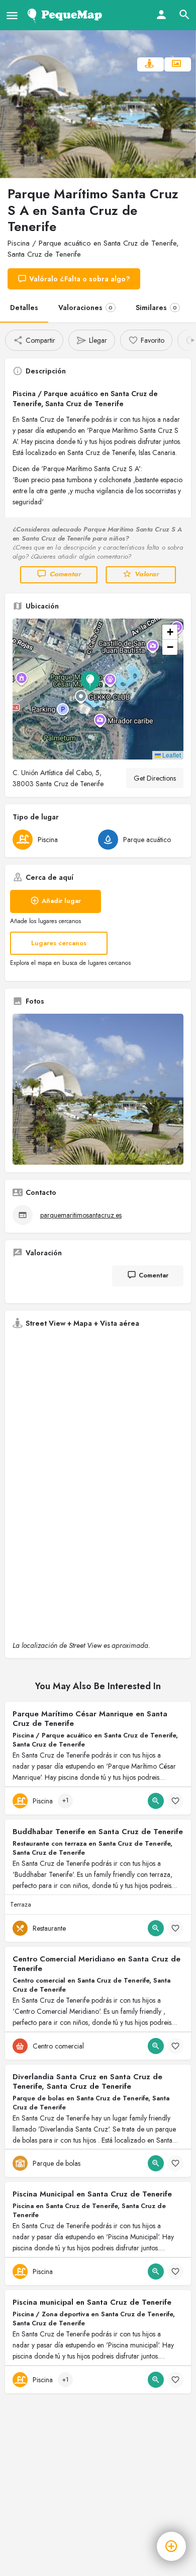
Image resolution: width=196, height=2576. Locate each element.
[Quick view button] (156, 1801)
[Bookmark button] (175, 1801)
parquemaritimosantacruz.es (81, 1215)
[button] (98, 689)
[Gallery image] (98, 1089)
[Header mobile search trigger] (184, 15)
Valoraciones (85, 308)
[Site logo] (67, 15)
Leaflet (171, 755)
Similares (156, 308)
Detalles (24, 308)
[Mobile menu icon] (12, 15)
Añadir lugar (61, 901)
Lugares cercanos (59, 943)
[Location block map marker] (90, 681)
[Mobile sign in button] (161, 15)
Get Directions (155, 778)
